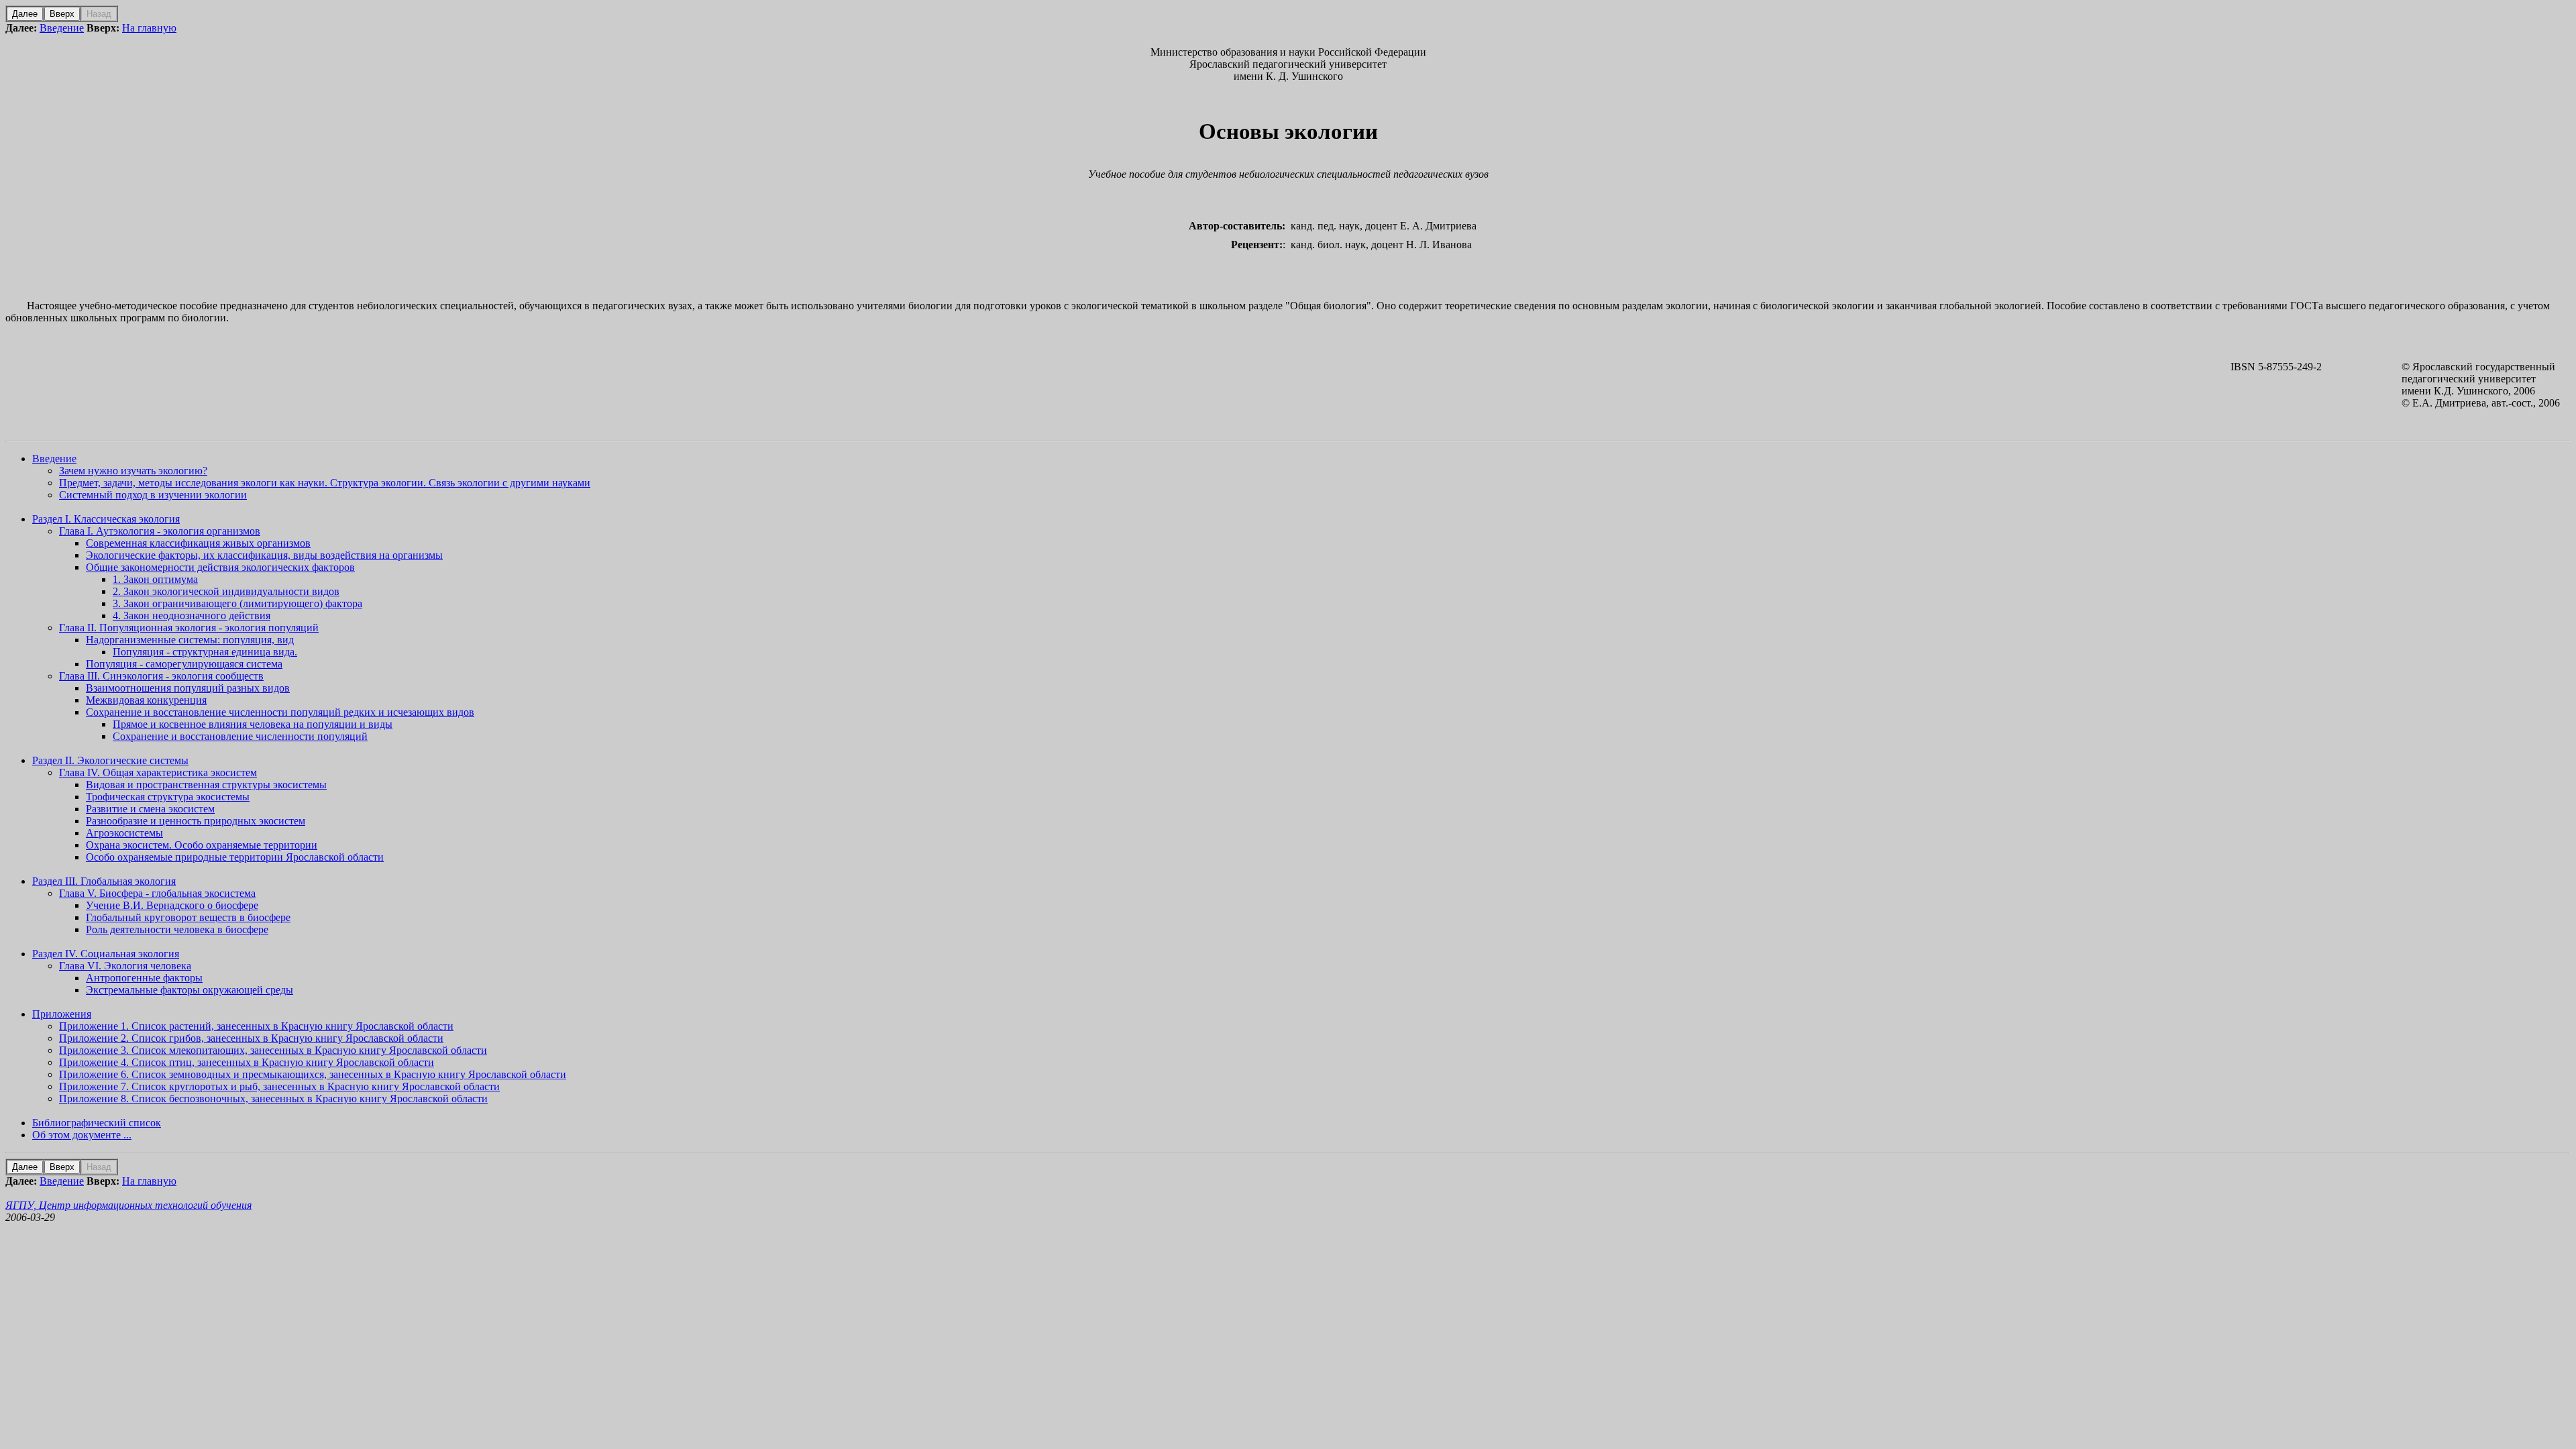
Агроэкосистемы (124, 833)
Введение (62, 28)
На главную (149, 28)
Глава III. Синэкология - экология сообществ (161, 676)
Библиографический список (97, 1123)
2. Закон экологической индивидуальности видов (226, 591)
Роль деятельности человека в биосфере (177, 929)
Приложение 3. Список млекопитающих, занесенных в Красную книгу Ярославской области (273, 1050)
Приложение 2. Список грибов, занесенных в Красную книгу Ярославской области (251, 1038)
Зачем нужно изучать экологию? (133, 471)
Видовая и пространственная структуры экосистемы (206, 785)
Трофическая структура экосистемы (168, 797)
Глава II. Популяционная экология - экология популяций (189, 628)
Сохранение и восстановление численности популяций (240, 736)
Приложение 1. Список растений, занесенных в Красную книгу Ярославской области (256, 1026)
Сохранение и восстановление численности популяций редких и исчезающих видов (280, 712)
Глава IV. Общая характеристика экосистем (158, 772)
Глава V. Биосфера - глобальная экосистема (157, 893)
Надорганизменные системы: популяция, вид (190, 640)
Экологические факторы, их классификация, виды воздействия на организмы (264, 555)
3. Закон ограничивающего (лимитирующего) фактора (237, 603)
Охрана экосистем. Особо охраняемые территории (202, 845)
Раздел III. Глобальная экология (104, 881)
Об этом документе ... (82, 1135)
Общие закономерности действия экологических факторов (220, 567)
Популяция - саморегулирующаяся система (184, 664)
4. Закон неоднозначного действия (192, 615)
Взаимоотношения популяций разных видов (188, 688)
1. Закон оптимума (155, 579)
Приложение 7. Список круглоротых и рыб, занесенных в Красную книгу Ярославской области (279, 1086)
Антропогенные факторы (144, 978)
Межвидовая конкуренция (146, 700)
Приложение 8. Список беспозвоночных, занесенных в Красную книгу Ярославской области (273, 1098)
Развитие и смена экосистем (150, 809)
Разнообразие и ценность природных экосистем (196, 821)
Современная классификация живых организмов (198, 543)
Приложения (62, 1014)
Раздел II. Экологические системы (110, 760)
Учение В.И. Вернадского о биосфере (172, 905)
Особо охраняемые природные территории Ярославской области (235, 857)
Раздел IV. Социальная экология (106, 954)
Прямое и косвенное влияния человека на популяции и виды (253, 724)
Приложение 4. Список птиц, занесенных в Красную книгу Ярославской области (247, 1062)
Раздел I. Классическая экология (106, 519)
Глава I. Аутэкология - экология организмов (160, 531)
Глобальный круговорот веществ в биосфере (188, 917)
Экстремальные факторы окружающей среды (190, 990)
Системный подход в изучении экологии (153, 495)
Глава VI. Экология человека (125, 966)
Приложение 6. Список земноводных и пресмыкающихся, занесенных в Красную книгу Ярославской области (313, 1074)
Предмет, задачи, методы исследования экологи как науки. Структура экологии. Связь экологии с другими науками (325, 483)
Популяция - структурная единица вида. (205, 652)
